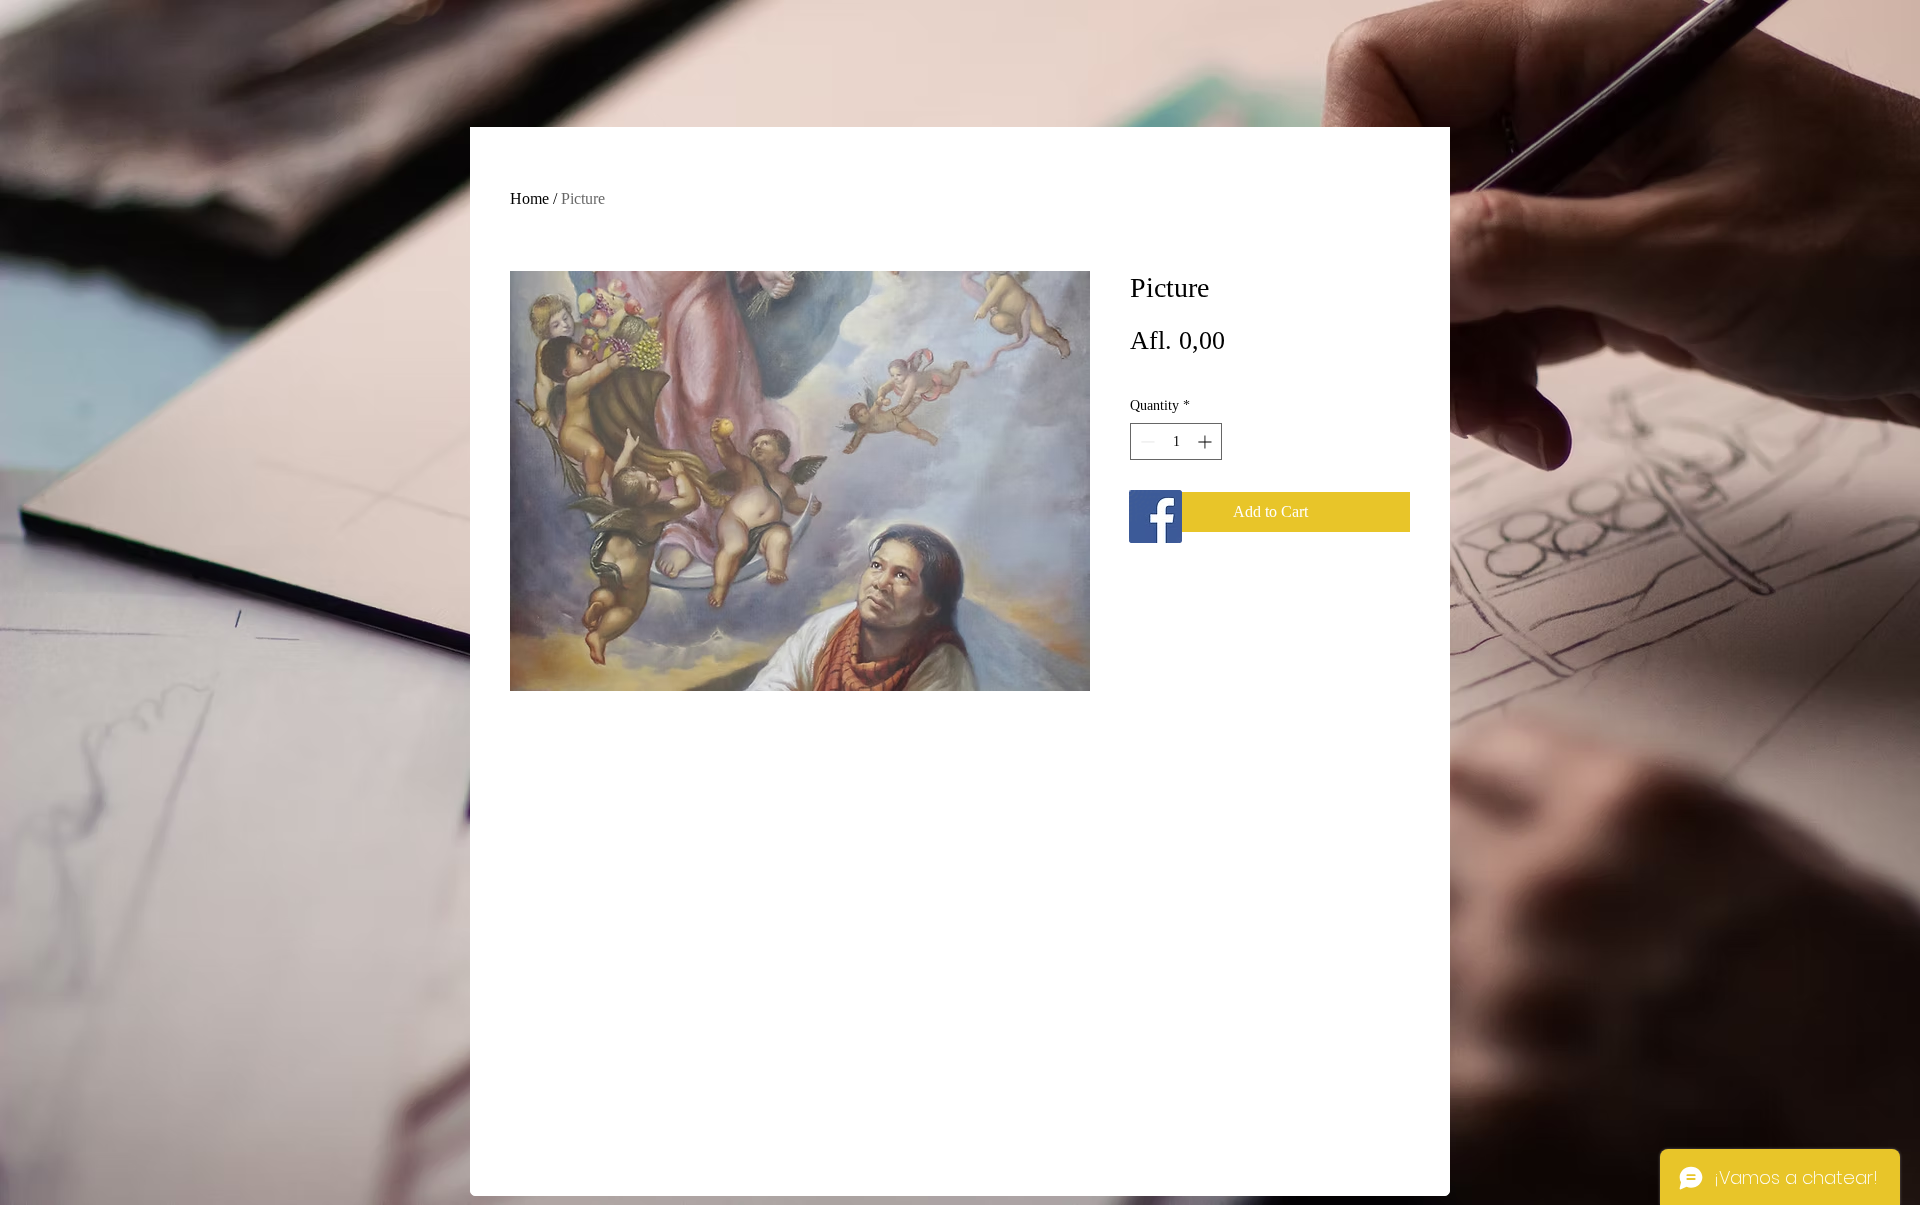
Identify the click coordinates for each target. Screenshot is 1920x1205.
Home (529, 198)
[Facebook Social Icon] (1155, 516)
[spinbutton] (1176, 441)
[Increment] (1206, 441)
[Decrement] (1145, 441)
